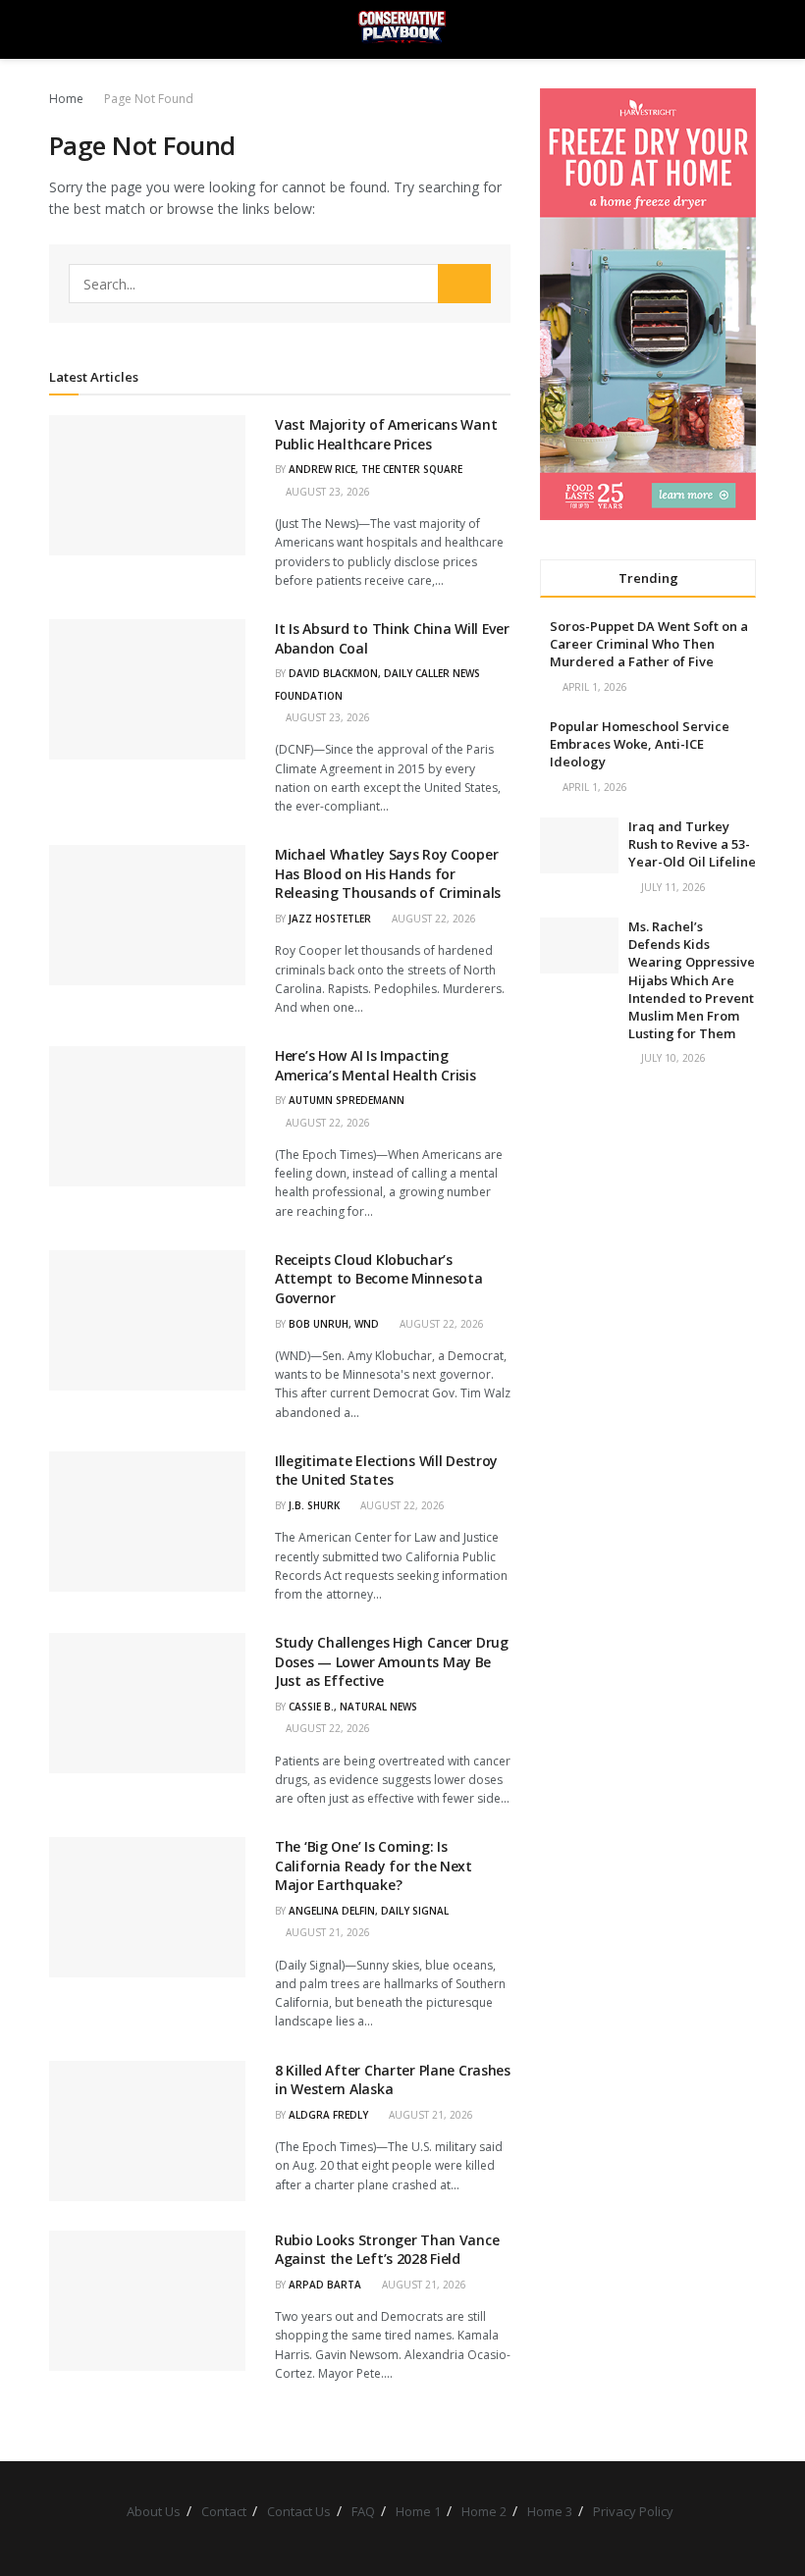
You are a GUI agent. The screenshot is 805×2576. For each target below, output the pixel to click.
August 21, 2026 (326, 1932)
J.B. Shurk (314, 1505)
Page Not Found (149, 99)
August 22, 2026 (432, 919)
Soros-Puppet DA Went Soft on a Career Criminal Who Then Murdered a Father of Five (649, 644)
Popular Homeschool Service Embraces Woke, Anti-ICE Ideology (640, 744)
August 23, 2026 (326, 492)
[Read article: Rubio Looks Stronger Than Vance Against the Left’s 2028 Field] (147, 2301)
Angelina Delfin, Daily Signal (369, 1911)
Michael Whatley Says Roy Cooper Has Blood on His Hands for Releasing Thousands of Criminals (388, 873)
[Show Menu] (57, 29)
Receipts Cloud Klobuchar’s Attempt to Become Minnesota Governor (378, 1279)
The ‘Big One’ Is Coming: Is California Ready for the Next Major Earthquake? (374, 1866)
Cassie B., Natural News (353, 1707)
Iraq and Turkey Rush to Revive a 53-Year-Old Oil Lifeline (692, 844)
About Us (154, 2511)
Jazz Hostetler (330, 919)
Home (66, 99)
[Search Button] (748, 29)
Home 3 (550, 2511)
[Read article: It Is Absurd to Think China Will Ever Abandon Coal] (147, 689)
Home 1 (418, 2511)
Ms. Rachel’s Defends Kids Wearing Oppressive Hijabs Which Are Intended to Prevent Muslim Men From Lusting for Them (692, 980)
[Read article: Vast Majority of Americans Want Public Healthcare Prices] (147, 485)
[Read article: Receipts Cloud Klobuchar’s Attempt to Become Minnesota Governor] (147, 1320)
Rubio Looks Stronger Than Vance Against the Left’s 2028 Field (387, 2250)
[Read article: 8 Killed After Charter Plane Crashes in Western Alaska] (147, 2131)
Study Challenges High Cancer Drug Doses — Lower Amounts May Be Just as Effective (392, 1661)
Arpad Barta (325, 2285)
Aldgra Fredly (328, 2115)
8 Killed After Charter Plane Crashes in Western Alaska (393, 2080)
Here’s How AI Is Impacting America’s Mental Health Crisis (376, 1065)
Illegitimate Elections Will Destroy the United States (386, 1471)
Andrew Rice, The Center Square (376, 469)
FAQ (363, 2511)
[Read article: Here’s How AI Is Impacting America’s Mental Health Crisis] (147, 1116)
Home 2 (484, 2511)
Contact (224, 2511)
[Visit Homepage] (402, 29)
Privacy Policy (633, 2511)
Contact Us (299, 2511)
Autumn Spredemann (347, 1100)
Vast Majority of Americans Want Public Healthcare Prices (386, 434)
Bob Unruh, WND (334, 1324)
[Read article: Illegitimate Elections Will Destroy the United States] (147, 1522)
